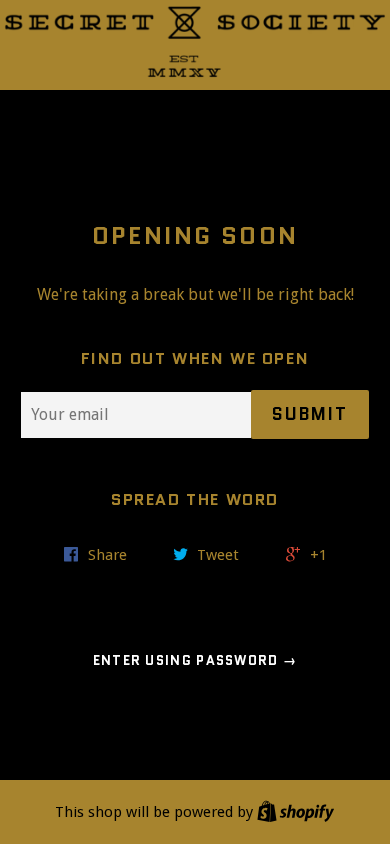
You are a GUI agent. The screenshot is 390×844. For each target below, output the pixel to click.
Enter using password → (195, 660)
